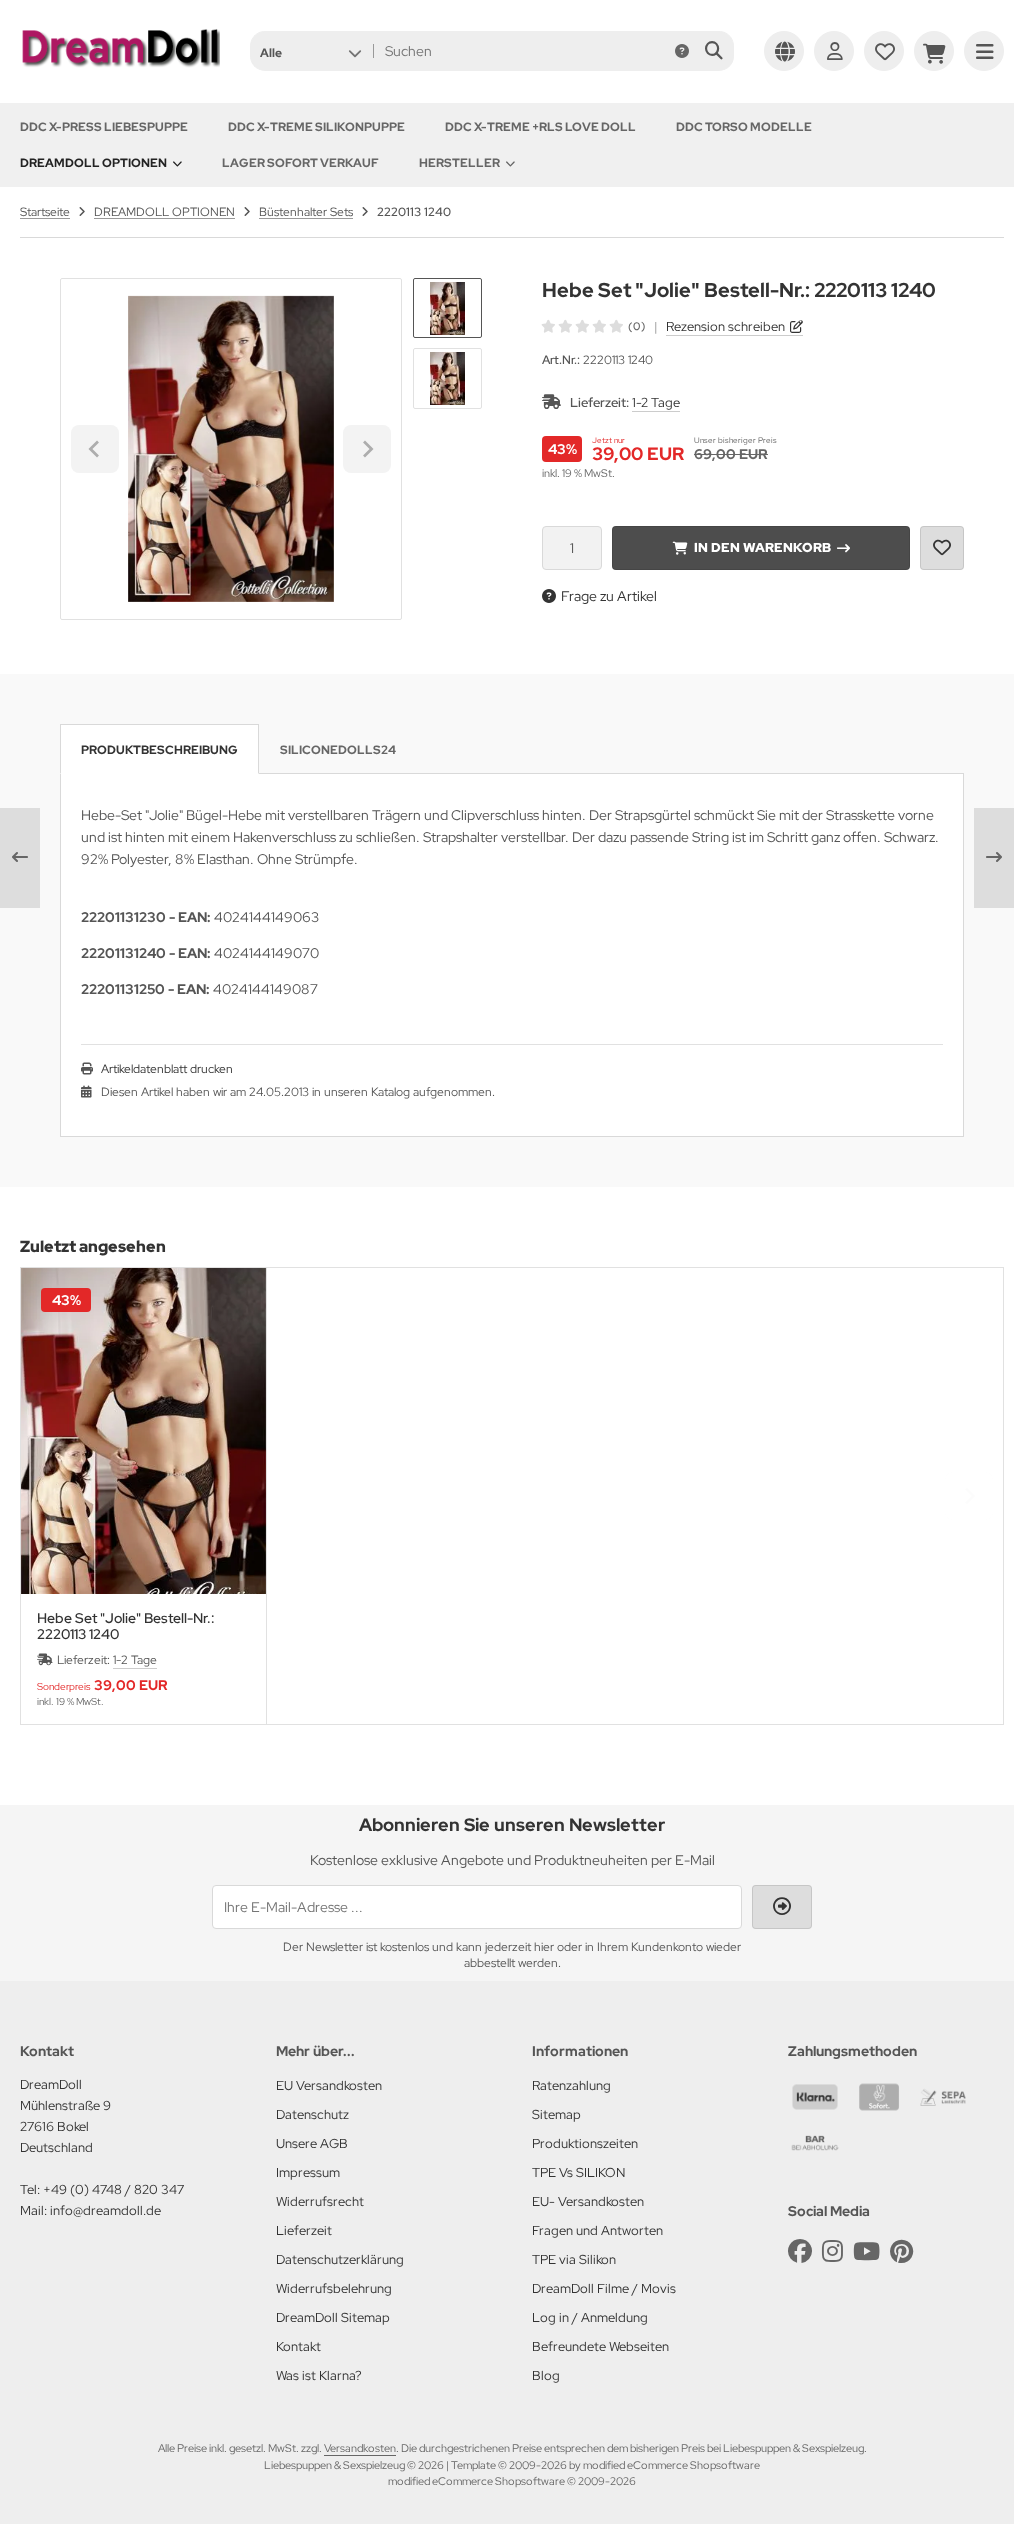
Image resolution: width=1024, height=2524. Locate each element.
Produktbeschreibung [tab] (159, 750)
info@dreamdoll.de (105, 2210)
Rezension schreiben (725, 326)
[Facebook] (800, 2251)
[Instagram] (832, 2251)
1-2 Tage (656, 402)
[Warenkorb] (934, 51)
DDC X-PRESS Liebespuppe (104, 127)
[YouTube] (866, 2251)
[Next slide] (367, 449)
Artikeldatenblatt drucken (167, 1069)
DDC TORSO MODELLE (744, 127)
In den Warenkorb (761, 547)
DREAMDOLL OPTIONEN (93, 163)
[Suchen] (713, 51)
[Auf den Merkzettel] (942, 548)
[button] (310, 51)
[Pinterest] (901, 2251)
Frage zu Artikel (609, 596)
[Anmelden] (834, 51)
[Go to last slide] (95, 449)
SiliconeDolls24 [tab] (338, 750)
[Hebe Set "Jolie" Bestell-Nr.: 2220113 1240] (143, 1431)
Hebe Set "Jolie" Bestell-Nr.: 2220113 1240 (126, 1626)
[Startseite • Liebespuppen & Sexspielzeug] (120, 72)
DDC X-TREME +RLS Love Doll (540, 127)
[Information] (682, 51)
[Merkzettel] (884, 51)
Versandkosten (360, 2448)
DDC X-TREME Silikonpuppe (316, 127)
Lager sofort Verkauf (300, 163)
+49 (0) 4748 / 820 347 (113, 2189)
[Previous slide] (55, 1496)
